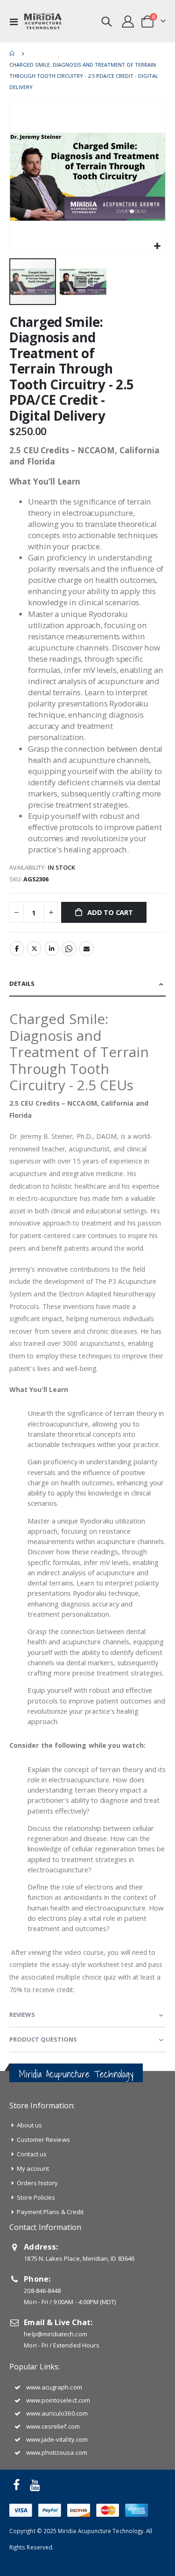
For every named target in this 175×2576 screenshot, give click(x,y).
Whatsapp (69, 949)
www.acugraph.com (54, 2387)
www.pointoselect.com (58, 2400)
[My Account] (128, 21)
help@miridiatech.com (55, 2334)
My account (33, 2168)
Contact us (32, 2154)
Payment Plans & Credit (50, 2212)
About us (30, 2125)
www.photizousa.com (57, 2452)
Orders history (38, 2183)
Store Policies (36, 2197)
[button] (157, 246)
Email (86, 949)
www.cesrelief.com (53, 2426)
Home (13, 54)
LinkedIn (52, 949)
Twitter (34, 949)
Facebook (17, 949)
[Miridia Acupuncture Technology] (43, 21)
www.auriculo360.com (57, 2413)
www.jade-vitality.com (57, 2439)
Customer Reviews (43, 2140)
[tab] (87, 984)
